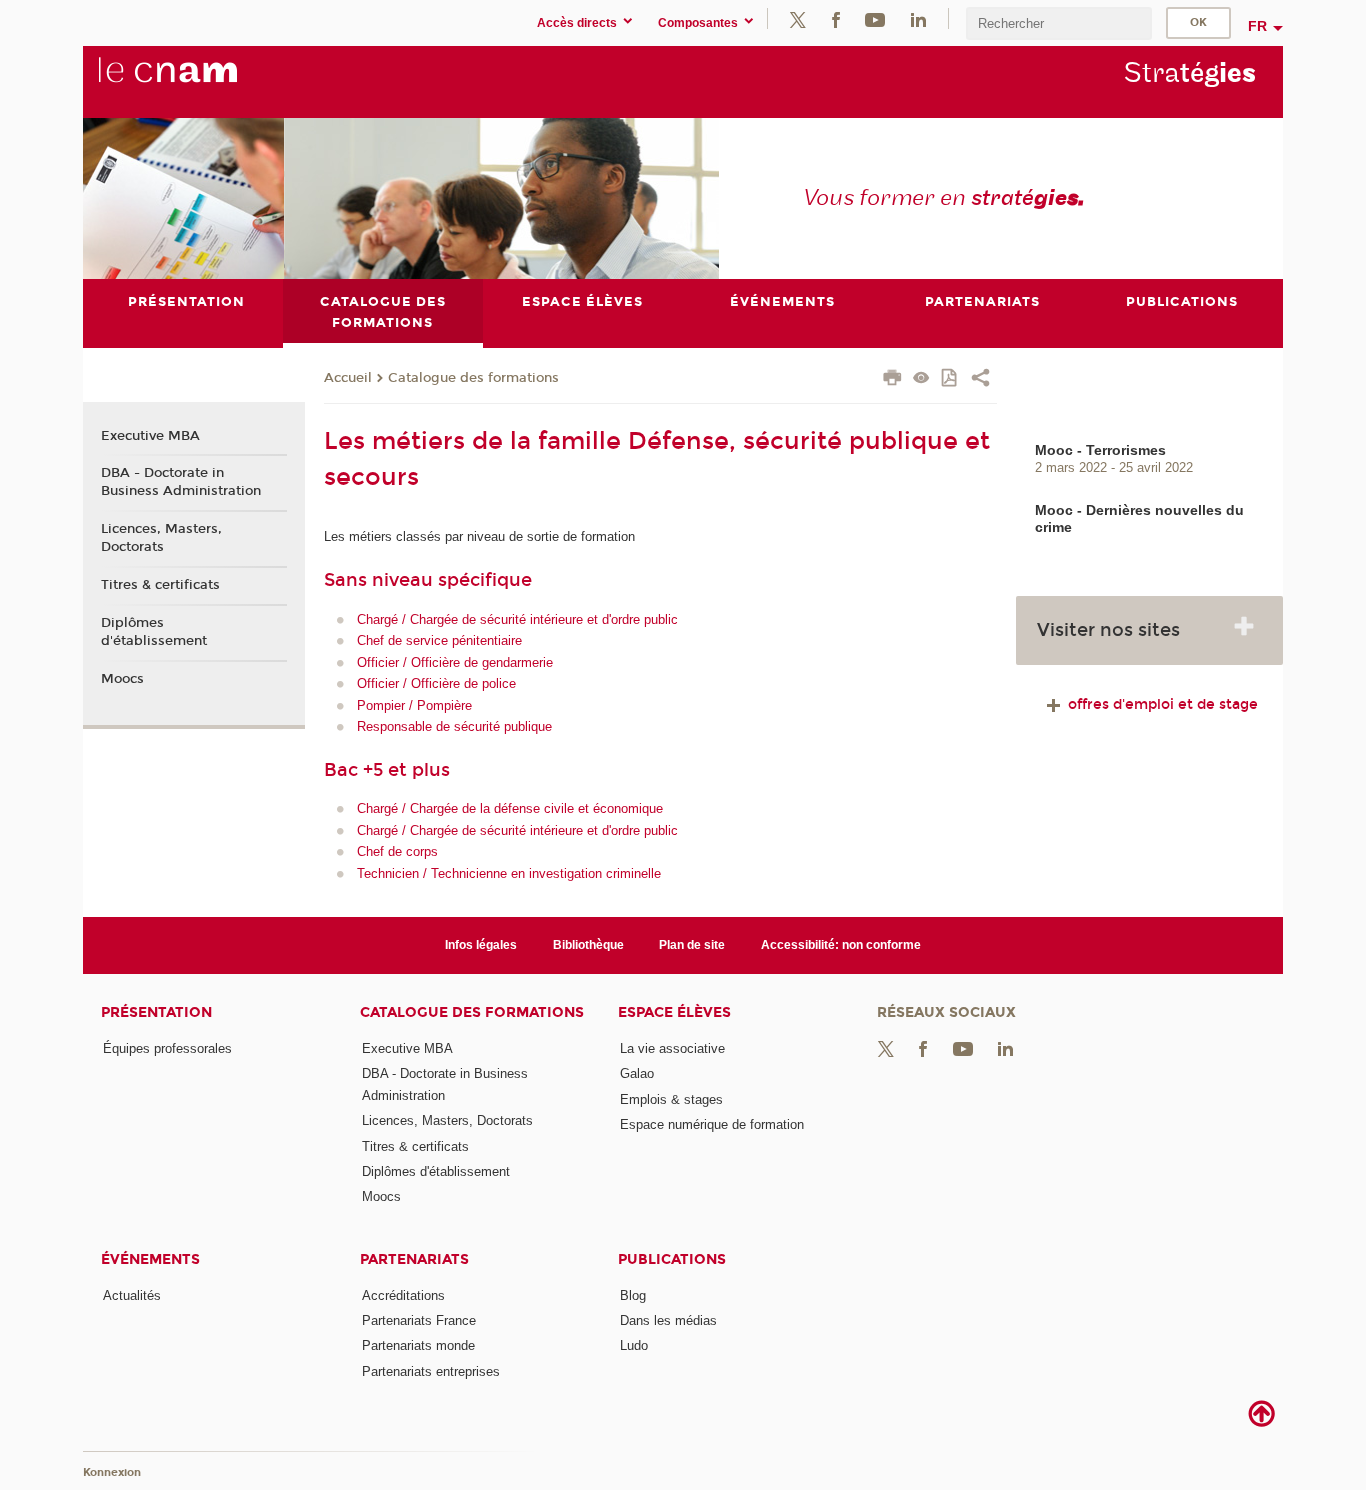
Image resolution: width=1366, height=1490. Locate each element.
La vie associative (672, 1048)
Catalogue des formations (473, 378)
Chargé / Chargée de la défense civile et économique (510, 808)
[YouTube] (875, 18)
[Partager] (980, 380)
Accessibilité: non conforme (841, 945)
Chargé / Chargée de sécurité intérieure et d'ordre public (517, 619)
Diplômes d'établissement (154, 632)
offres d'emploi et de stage (1161, 704)
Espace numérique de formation (712, 1124)
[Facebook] (836, 18)
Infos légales (481, 945)
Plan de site (692, 945)
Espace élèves (674, 1012)
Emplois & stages (671, 1099)
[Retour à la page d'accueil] (201, 81)
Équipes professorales (167, 1048)
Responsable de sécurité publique (454, 726)
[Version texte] (921, 379)
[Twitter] (798, 18)
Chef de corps (397, 851)
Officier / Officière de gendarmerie (455, 662)
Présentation (156, 1012)
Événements (150, 1259)
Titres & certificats (160, 585)
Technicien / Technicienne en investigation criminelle (509, 873)
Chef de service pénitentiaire (439, 640)
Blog (633, 1295)
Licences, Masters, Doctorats (161, 538)
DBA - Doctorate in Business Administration (181, 482)
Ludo (634, 1345)
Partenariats (414, 1259)
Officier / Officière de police (436, 683)
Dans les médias (668, 1320)
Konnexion (112, 1472)
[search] (1059, 23)
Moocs (122, 679)
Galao (637, 1073)
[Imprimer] (892, 380)
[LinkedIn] (918, 18)
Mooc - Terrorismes (1100, 450)
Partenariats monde (418, 1345)
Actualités (132, 1295)
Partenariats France (419, 1320)
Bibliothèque (588, 945)
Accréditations (403, 1295)
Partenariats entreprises (431, 1371)
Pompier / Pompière (414, 705)
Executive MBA (150, 436)
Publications (672, 1259)
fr (1257, 26)
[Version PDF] (950, 379)
